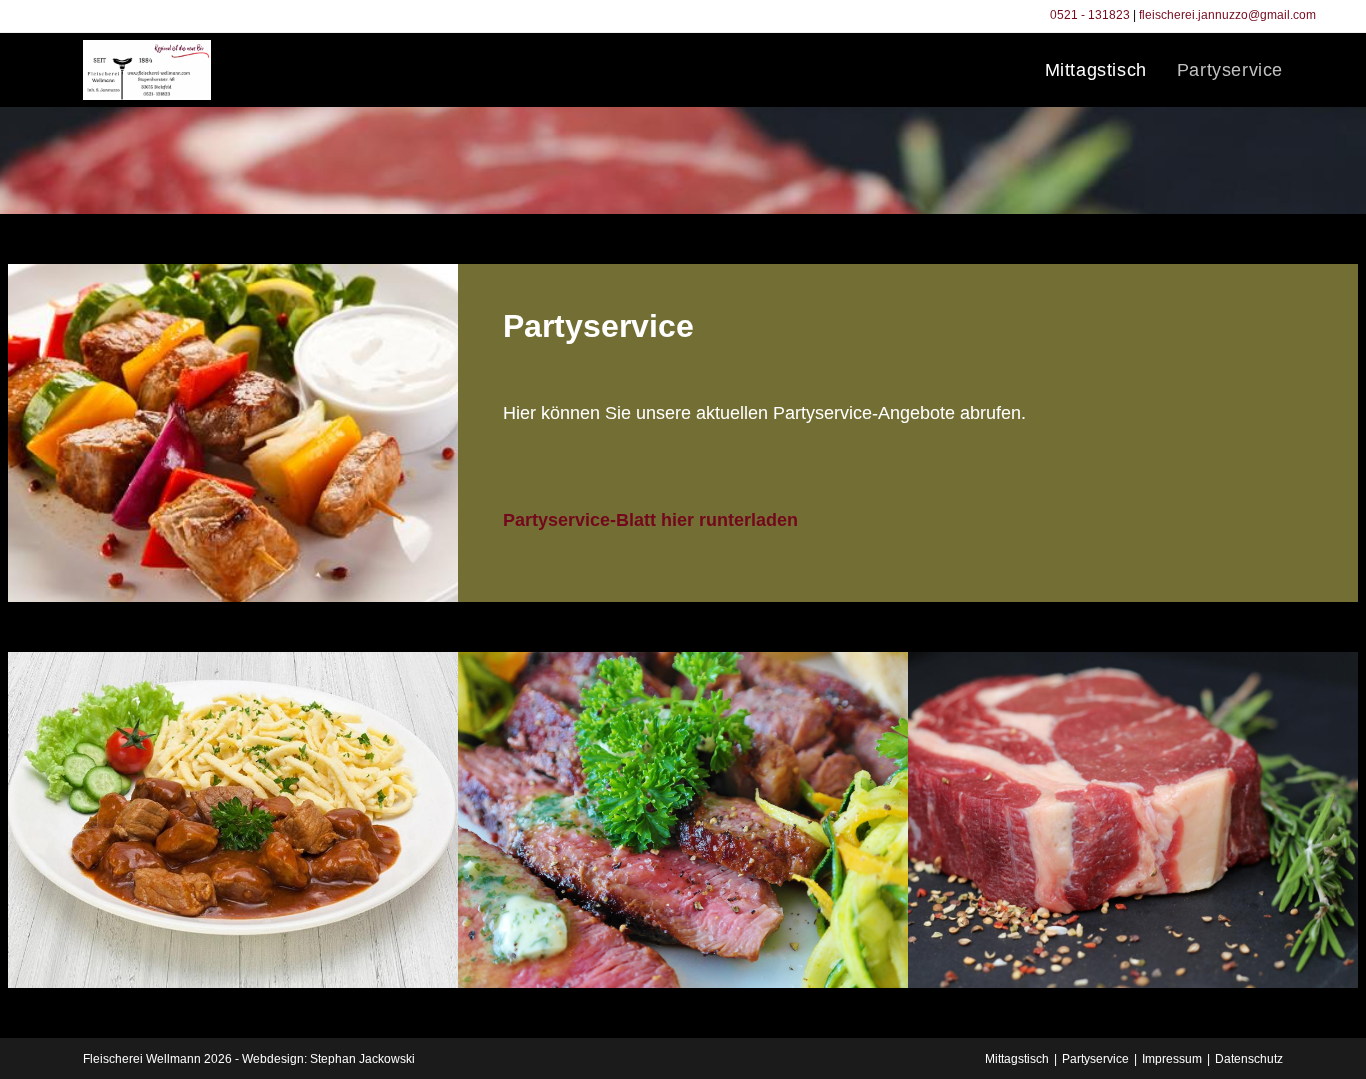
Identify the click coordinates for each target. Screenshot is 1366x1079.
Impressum (1172, 1059)
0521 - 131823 (1090, 15)
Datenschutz (1249, 1059)
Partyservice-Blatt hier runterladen (650, 520)
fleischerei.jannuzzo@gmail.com (1227, 15)
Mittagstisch (1017, 1059)
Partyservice (1095, 1059)
